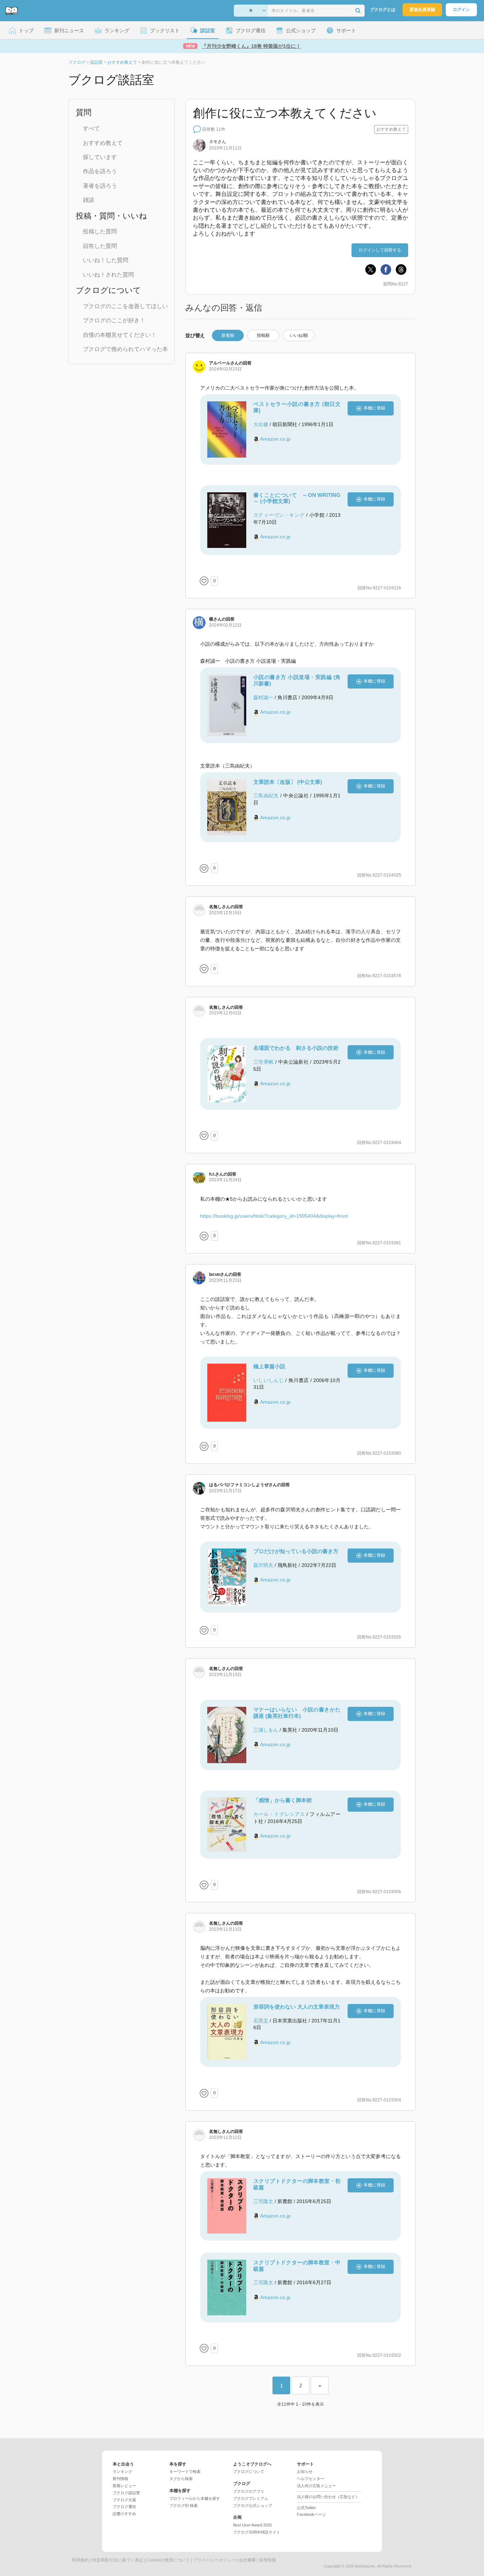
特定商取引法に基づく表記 (118, 2560)
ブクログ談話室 (126, 2493)
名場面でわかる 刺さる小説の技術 (296, 1048)
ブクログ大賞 (124, 2500)
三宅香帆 (263, 1062)
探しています (100, 157)
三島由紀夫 (266, 796)
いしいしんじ (269, 1380)
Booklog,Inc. (366, 2566)
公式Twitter (306, 2508)
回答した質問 (100, 246)
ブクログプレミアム (251, 2498)
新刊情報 (120, 2479)
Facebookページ (311, 2514)
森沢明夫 (263, 1565)
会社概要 (247, 2560)
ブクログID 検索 (184, 2506)
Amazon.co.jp (275, 439)
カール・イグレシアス (279, 1814)
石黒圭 (261, 2021)
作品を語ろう (100, 171)
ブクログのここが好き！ (114, 320)
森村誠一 (263, 697)
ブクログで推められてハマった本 (125, 349)
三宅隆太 (263, 2201)
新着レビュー (124, 2486)
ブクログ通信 (124, 2507)
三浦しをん (266, 1730)
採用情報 (268, 2560)
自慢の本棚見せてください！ (120, 335)
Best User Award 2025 (252, 2525)
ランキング (122, 2472)
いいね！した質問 (106, 260)
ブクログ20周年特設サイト (257, 2532)
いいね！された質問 (108, 275)
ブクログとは (383, 10)
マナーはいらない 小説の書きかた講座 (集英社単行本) (297, 1713)
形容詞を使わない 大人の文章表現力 (297, 2007)
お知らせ (305, 2472)
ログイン (461, 10)
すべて (91, 128)
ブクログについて (249, 2472)
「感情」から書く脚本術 (283, 1800)
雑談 (89, 200)
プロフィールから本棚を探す (195, 2498)
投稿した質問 (100, 231)
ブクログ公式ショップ (253, 2506)
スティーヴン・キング (279, 515)
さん (218, 142)
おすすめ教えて (103, 143)
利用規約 (80, 2560)
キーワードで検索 (185, 2472)
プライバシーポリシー (214, 2560)
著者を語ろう (100, 186)
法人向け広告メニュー (316, 2486)
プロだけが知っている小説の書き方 (296, 1551)
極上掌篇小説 (269, 1366)
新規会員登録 (422, 10)
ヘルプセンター (311, 2479)
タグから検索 (181, 2479)
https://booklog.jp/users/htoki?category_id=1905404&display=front (274, 1216)
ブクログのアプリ (249, 2491)
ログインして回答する (380, 250)
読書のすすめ (124, 2514)
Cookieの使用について (168, 2560)
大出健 (261, 424)
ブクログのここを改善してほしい (125, 306)
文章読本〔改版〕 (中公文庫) (288, 782)
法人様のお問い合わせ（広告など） (328, 2497)
